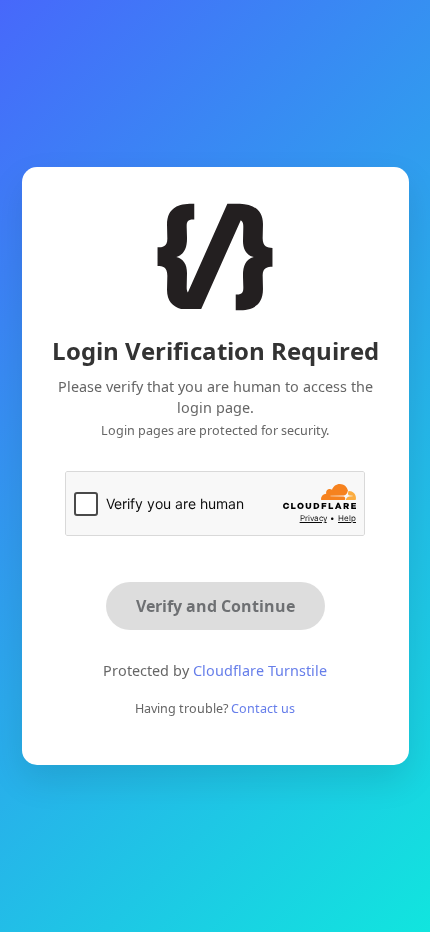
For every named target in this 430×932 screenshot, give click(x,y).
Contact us (263, 708)
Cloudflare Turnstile (260, 670)
